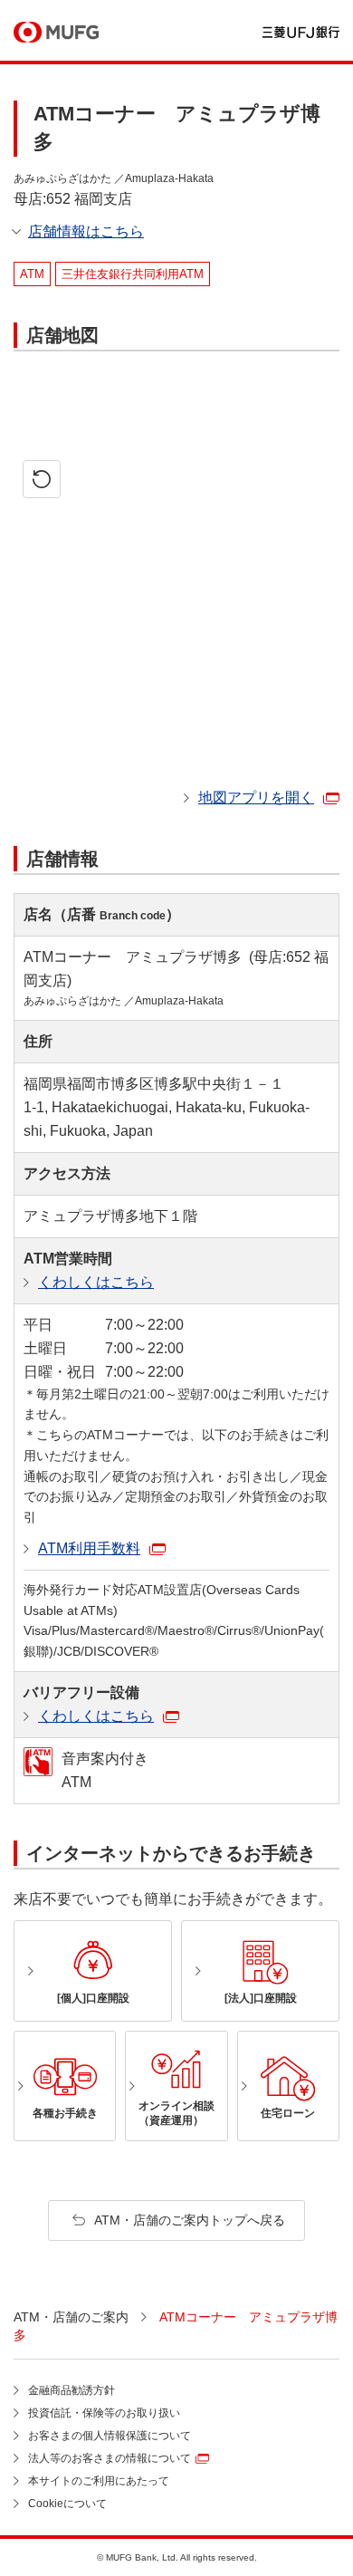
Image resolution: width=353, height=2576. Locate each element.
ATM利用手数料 (89, 1548)
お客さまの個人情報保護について (110, 2436)
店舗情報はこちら (86, 231)
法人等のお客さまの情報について (110, 2458)
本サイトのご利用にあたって (99, 2481)
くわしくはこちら (96, 1282)
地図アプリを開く (256, 798)
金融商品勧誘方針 (72, 2390)
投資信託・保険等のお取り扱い (104, 2413)
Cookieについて (67, 2504)
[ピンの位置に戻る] (42, 479)
